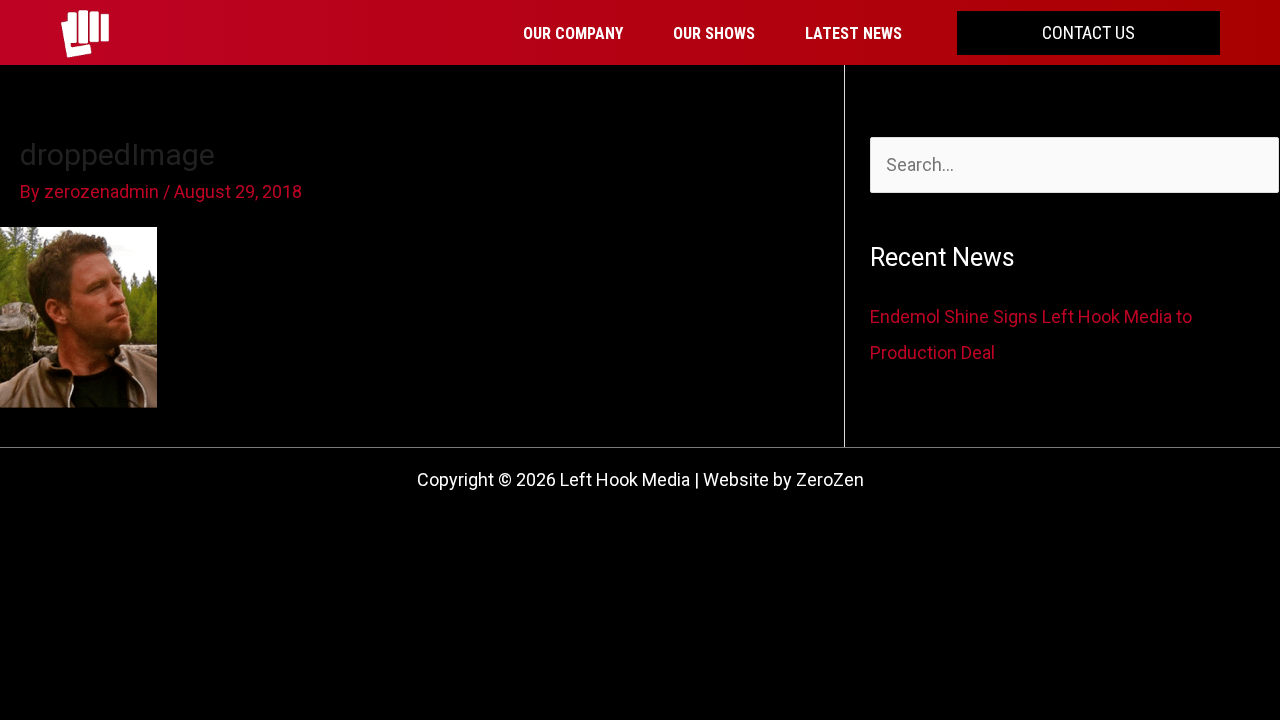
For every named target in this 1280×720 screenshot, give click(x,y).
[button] (1088, 33)
